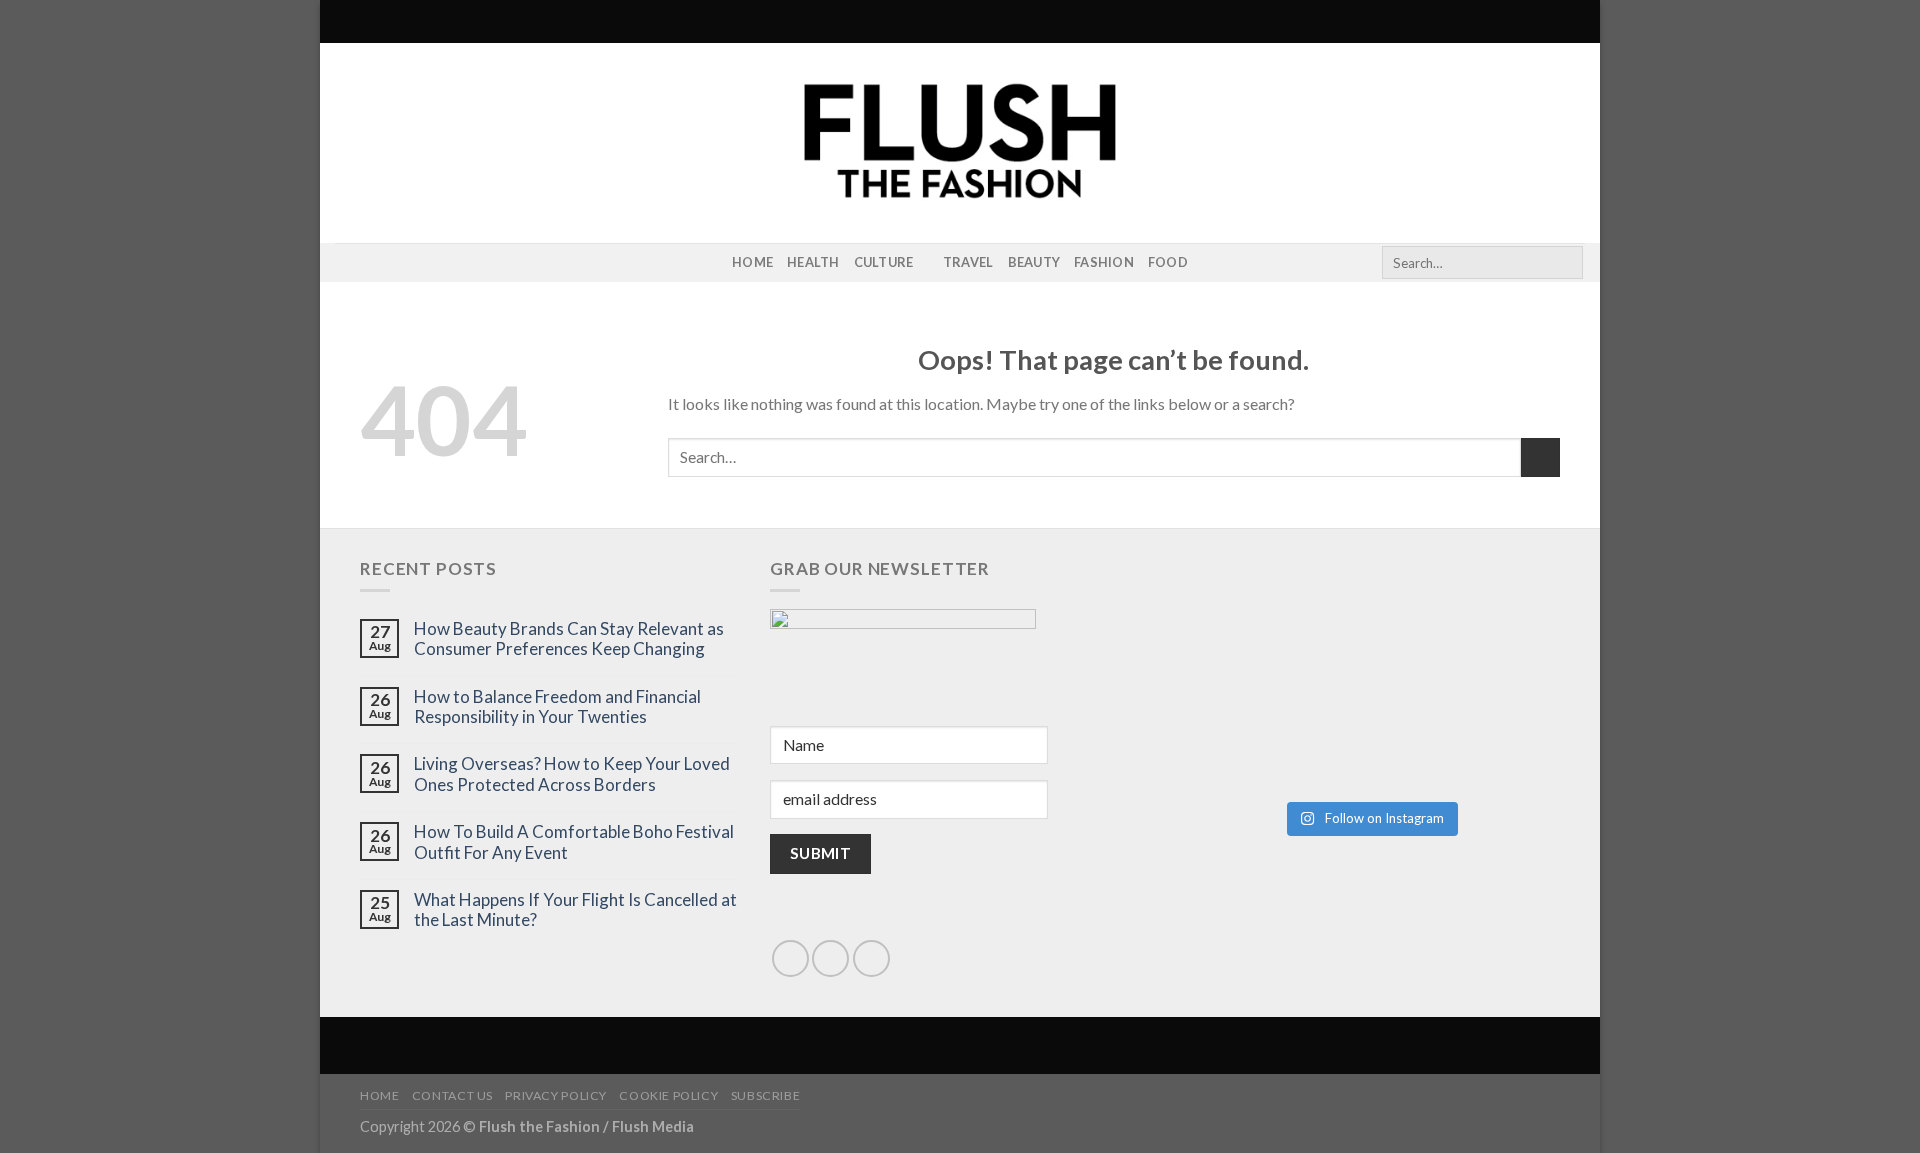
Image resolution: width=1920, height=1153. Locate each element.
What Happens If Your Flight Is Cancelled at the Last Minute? (575, 910)
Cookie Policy (668, 1095)
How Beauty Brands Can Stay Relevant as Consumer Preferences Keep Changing (569, 639)
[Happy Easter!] (1274, 732)
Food (1168, 262)
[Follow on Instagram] (348, 263)
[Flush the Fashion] (960, 143)
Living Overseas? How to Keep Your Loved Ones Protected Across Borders (572, 774)
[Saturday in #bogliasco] (1466, 623)
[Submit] (1564, 263)
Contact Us (452, 1095)
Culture (884, 262)
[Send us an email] (830, 958)
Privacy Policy (556, 1095)
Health (813, 262)
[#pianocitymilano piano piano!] (1274, 623)
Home (752, 262)
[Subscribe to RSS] (374, 263)
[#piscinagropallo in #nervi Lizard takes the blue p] (1466, 732)
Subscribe (766, 1095)
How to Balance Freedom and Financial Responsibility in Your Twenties (557, 707)
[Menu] (347, 21)
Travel (968, 262)
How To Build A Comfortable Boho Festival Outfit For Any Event (574, 842)
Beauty (1034, 262)
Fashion (1104, 262)
